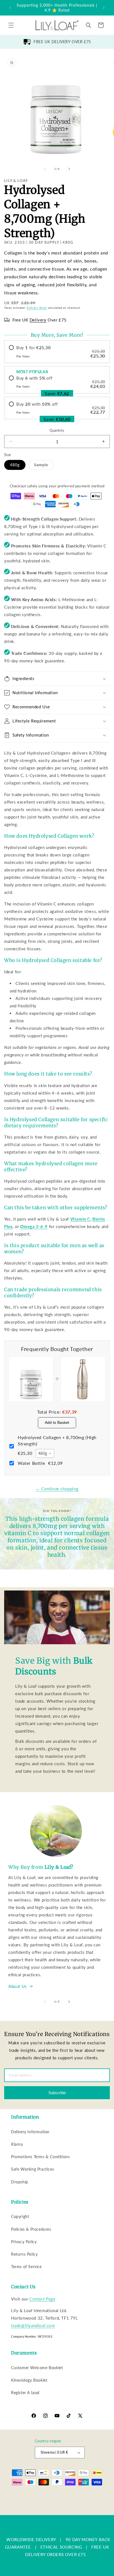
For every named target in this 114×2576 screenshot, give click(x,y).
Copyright (20, 2216)
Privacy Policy (24, 2242)
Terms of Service (26, 2267)
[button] (11, 25)
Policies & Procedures (31, 2229)
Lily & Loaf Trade (34, 2494)
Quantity (57, 430)
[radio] (57, 352)
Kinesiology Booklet (29, 2380)
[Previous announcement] (10, 8)
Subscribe (57, 2093)
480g (15, 465)
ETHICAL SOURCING (61, 2547)
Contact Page (42, 2299)
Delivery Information (30, 2132)
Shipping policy (89, 2502)
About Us (18, 1986)
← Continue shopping (57, 1489)
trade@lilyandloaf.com (33, 2325)
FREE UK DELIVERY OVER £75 (62, 42)
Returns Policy (24, 2254)
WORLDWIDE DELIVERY (31, 2539)
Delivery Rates (37, 308)
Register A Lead (25, 2393)
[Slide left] (45, 169)
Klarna (17, 2144)
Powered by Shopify (64, 2494)
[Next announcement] (104, 8)
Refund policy (95, 2494)
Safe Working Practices (33, 2169)
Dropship (20, 2182)
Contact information (60, 2511)
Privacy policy (30, 2502)
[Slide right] (69, 169)
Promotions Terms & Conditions (40, 2157)
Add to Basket (57, 1422)
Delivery (38, 320)
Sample (44, 466)
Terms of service (59, 2502)
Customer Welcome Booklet (37, 2368)
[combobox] (45, 1453)
